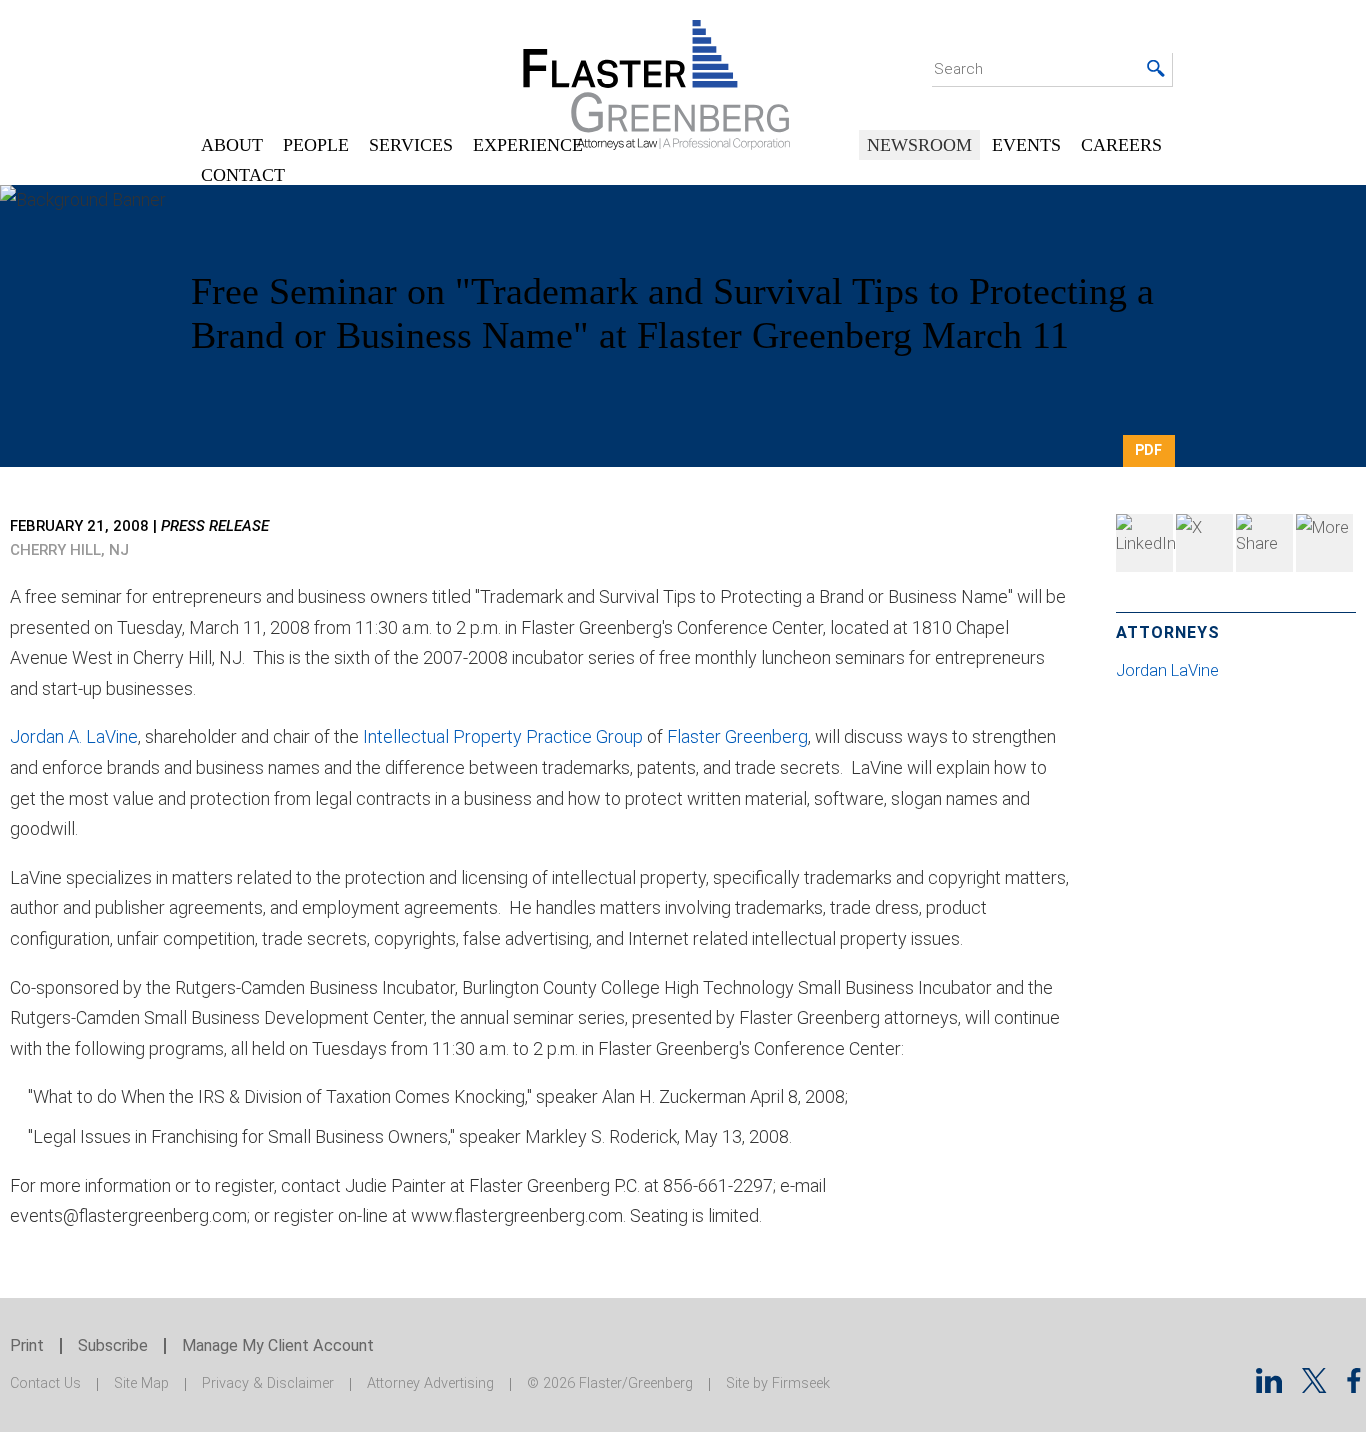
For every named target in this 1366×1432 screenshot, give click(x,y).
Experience (528, 145)
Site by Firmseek (778, 1383)
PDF (1148, 450)
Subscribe (113, 1345)
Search (958, 69)
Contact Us (45, 1383)
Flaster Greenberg (737, 736)
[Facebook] (1264, 543)
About (232, 145)
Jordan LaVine (1169, 670)
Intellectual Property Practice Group (503, 736)
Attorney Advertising (430, 1383)
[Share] (1324, 543)
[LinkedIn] (1144, 543)
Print (27, 1345)
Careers (1121, 145)
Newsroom (919, 145)
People (316, 145)
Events (1026, 145)
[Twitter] (1204, 543)
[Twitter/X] (1314, 1386)
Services (411, 145)
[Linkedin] (1269, 1386)
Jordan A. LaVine (74, 736)
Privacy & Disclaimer (268, 1383)
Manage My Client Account (278, 1345)
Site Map (141, 1383)
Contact (243, 175)
